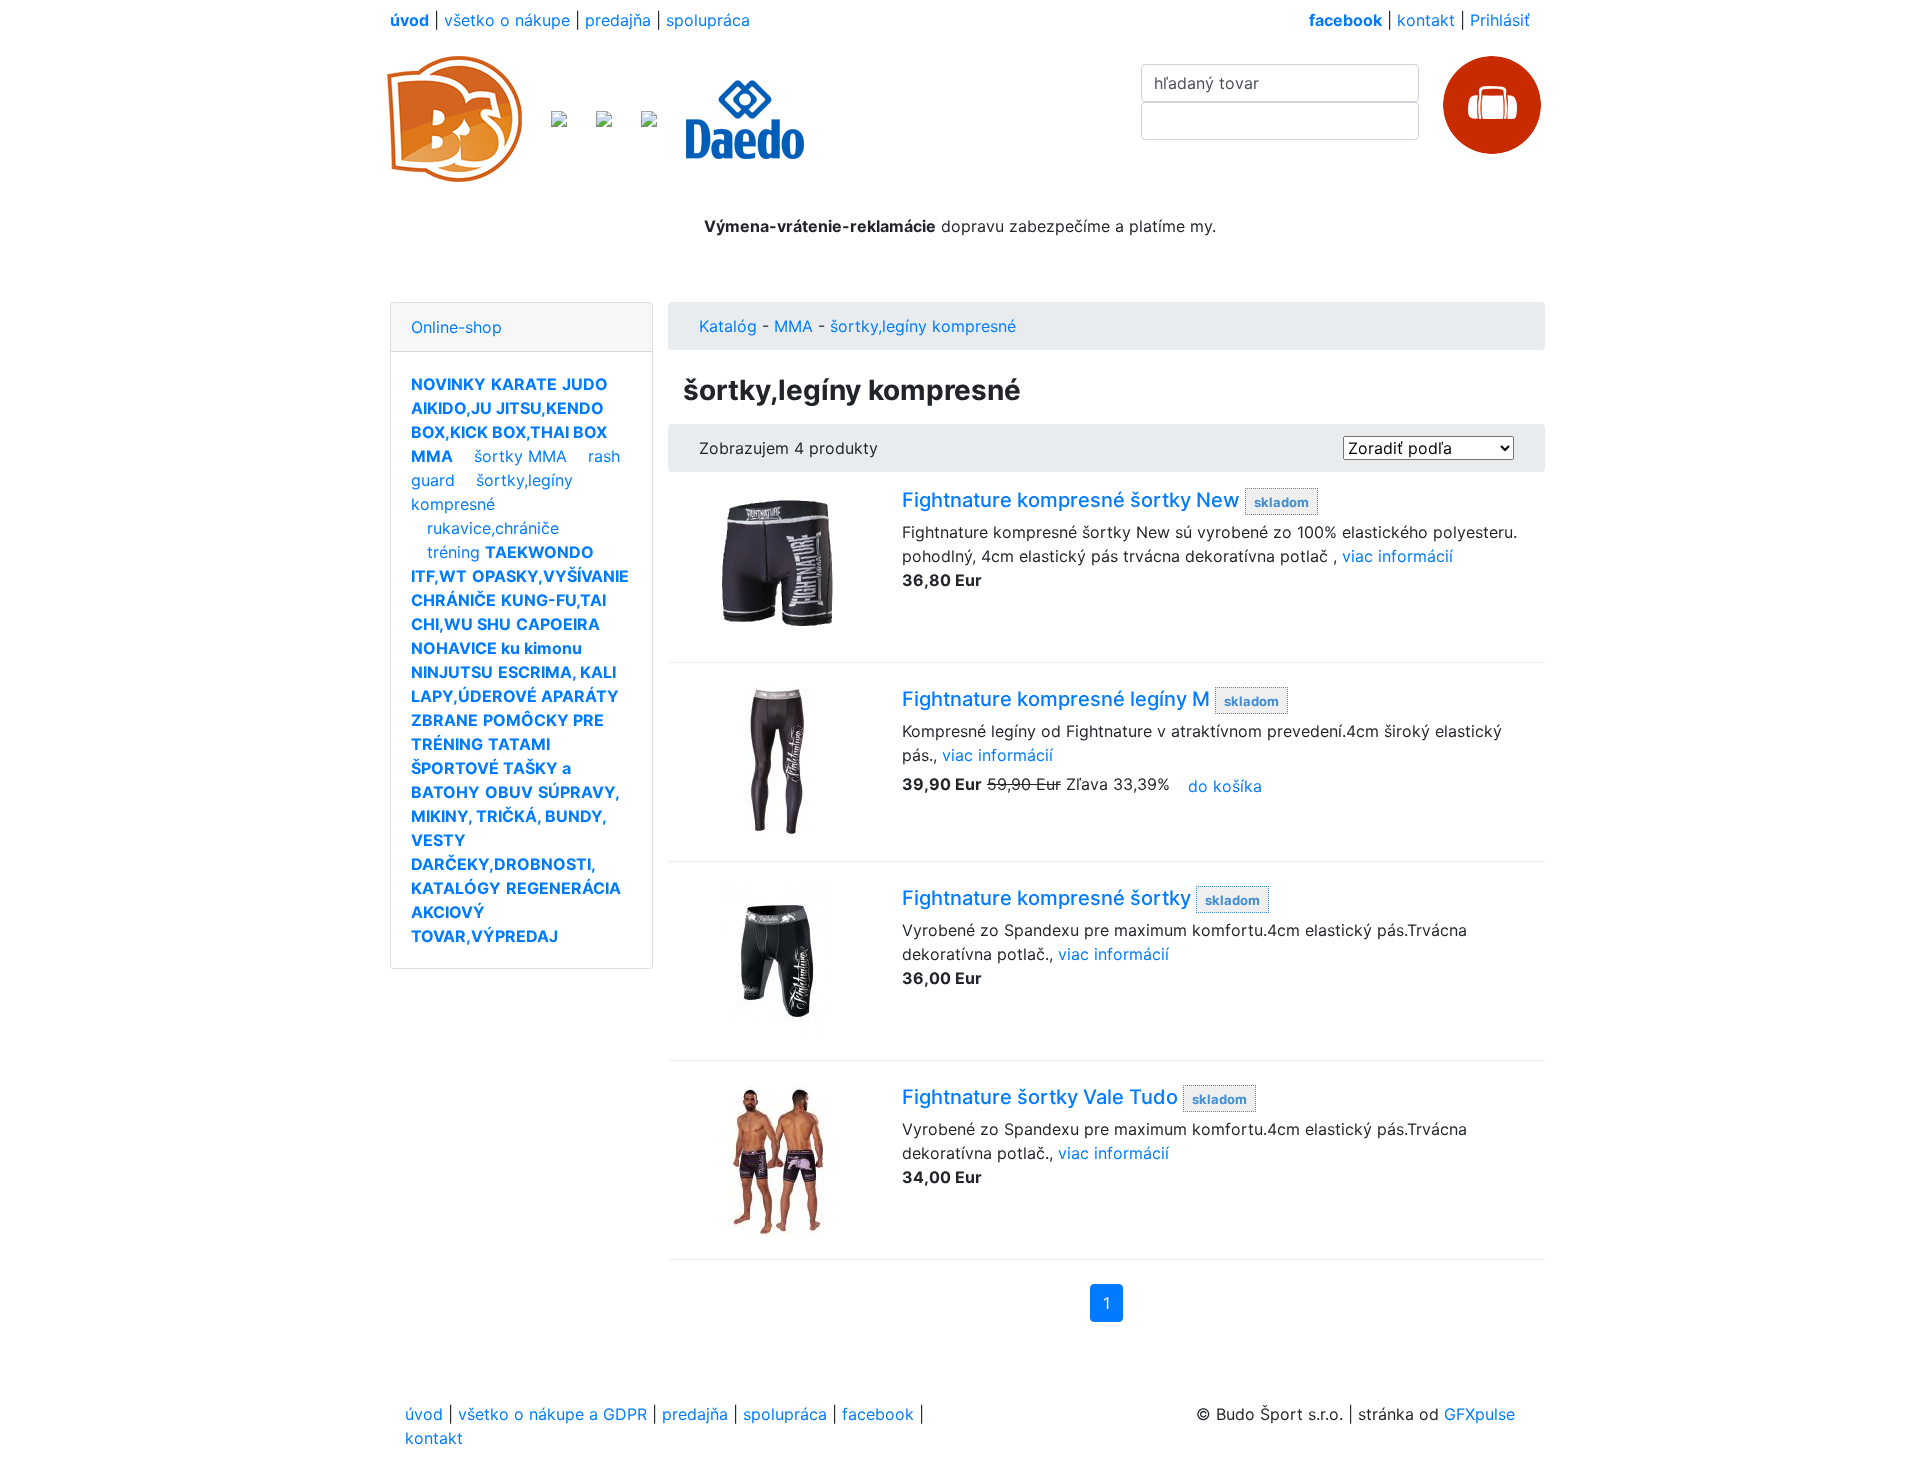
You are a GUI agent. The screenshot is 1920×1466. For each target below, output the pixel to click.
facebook (878, 1414)
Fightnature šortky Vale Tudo (1040, 1097)
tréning (453, 552)
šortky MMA (520, 456)
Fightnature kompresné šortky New (1071, 500)
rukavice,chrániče (493, 528)
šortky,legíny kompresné (923, 326)
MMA (793, 326)
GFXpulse (1479, 1414)
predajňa (618, 20)
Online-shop (456, 327)
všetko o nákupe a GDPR (552, 1414)
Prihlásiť (1500, 20)
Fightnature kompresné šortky (1046, 898)
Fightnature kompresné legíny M (1056, 699)
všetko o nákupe (507, 20)
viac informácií (1397, 556)
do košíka (1225, 786)
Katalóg (728, 326)
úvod (424, 1414)
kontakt (1426, 20)
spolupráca (708, 20)
